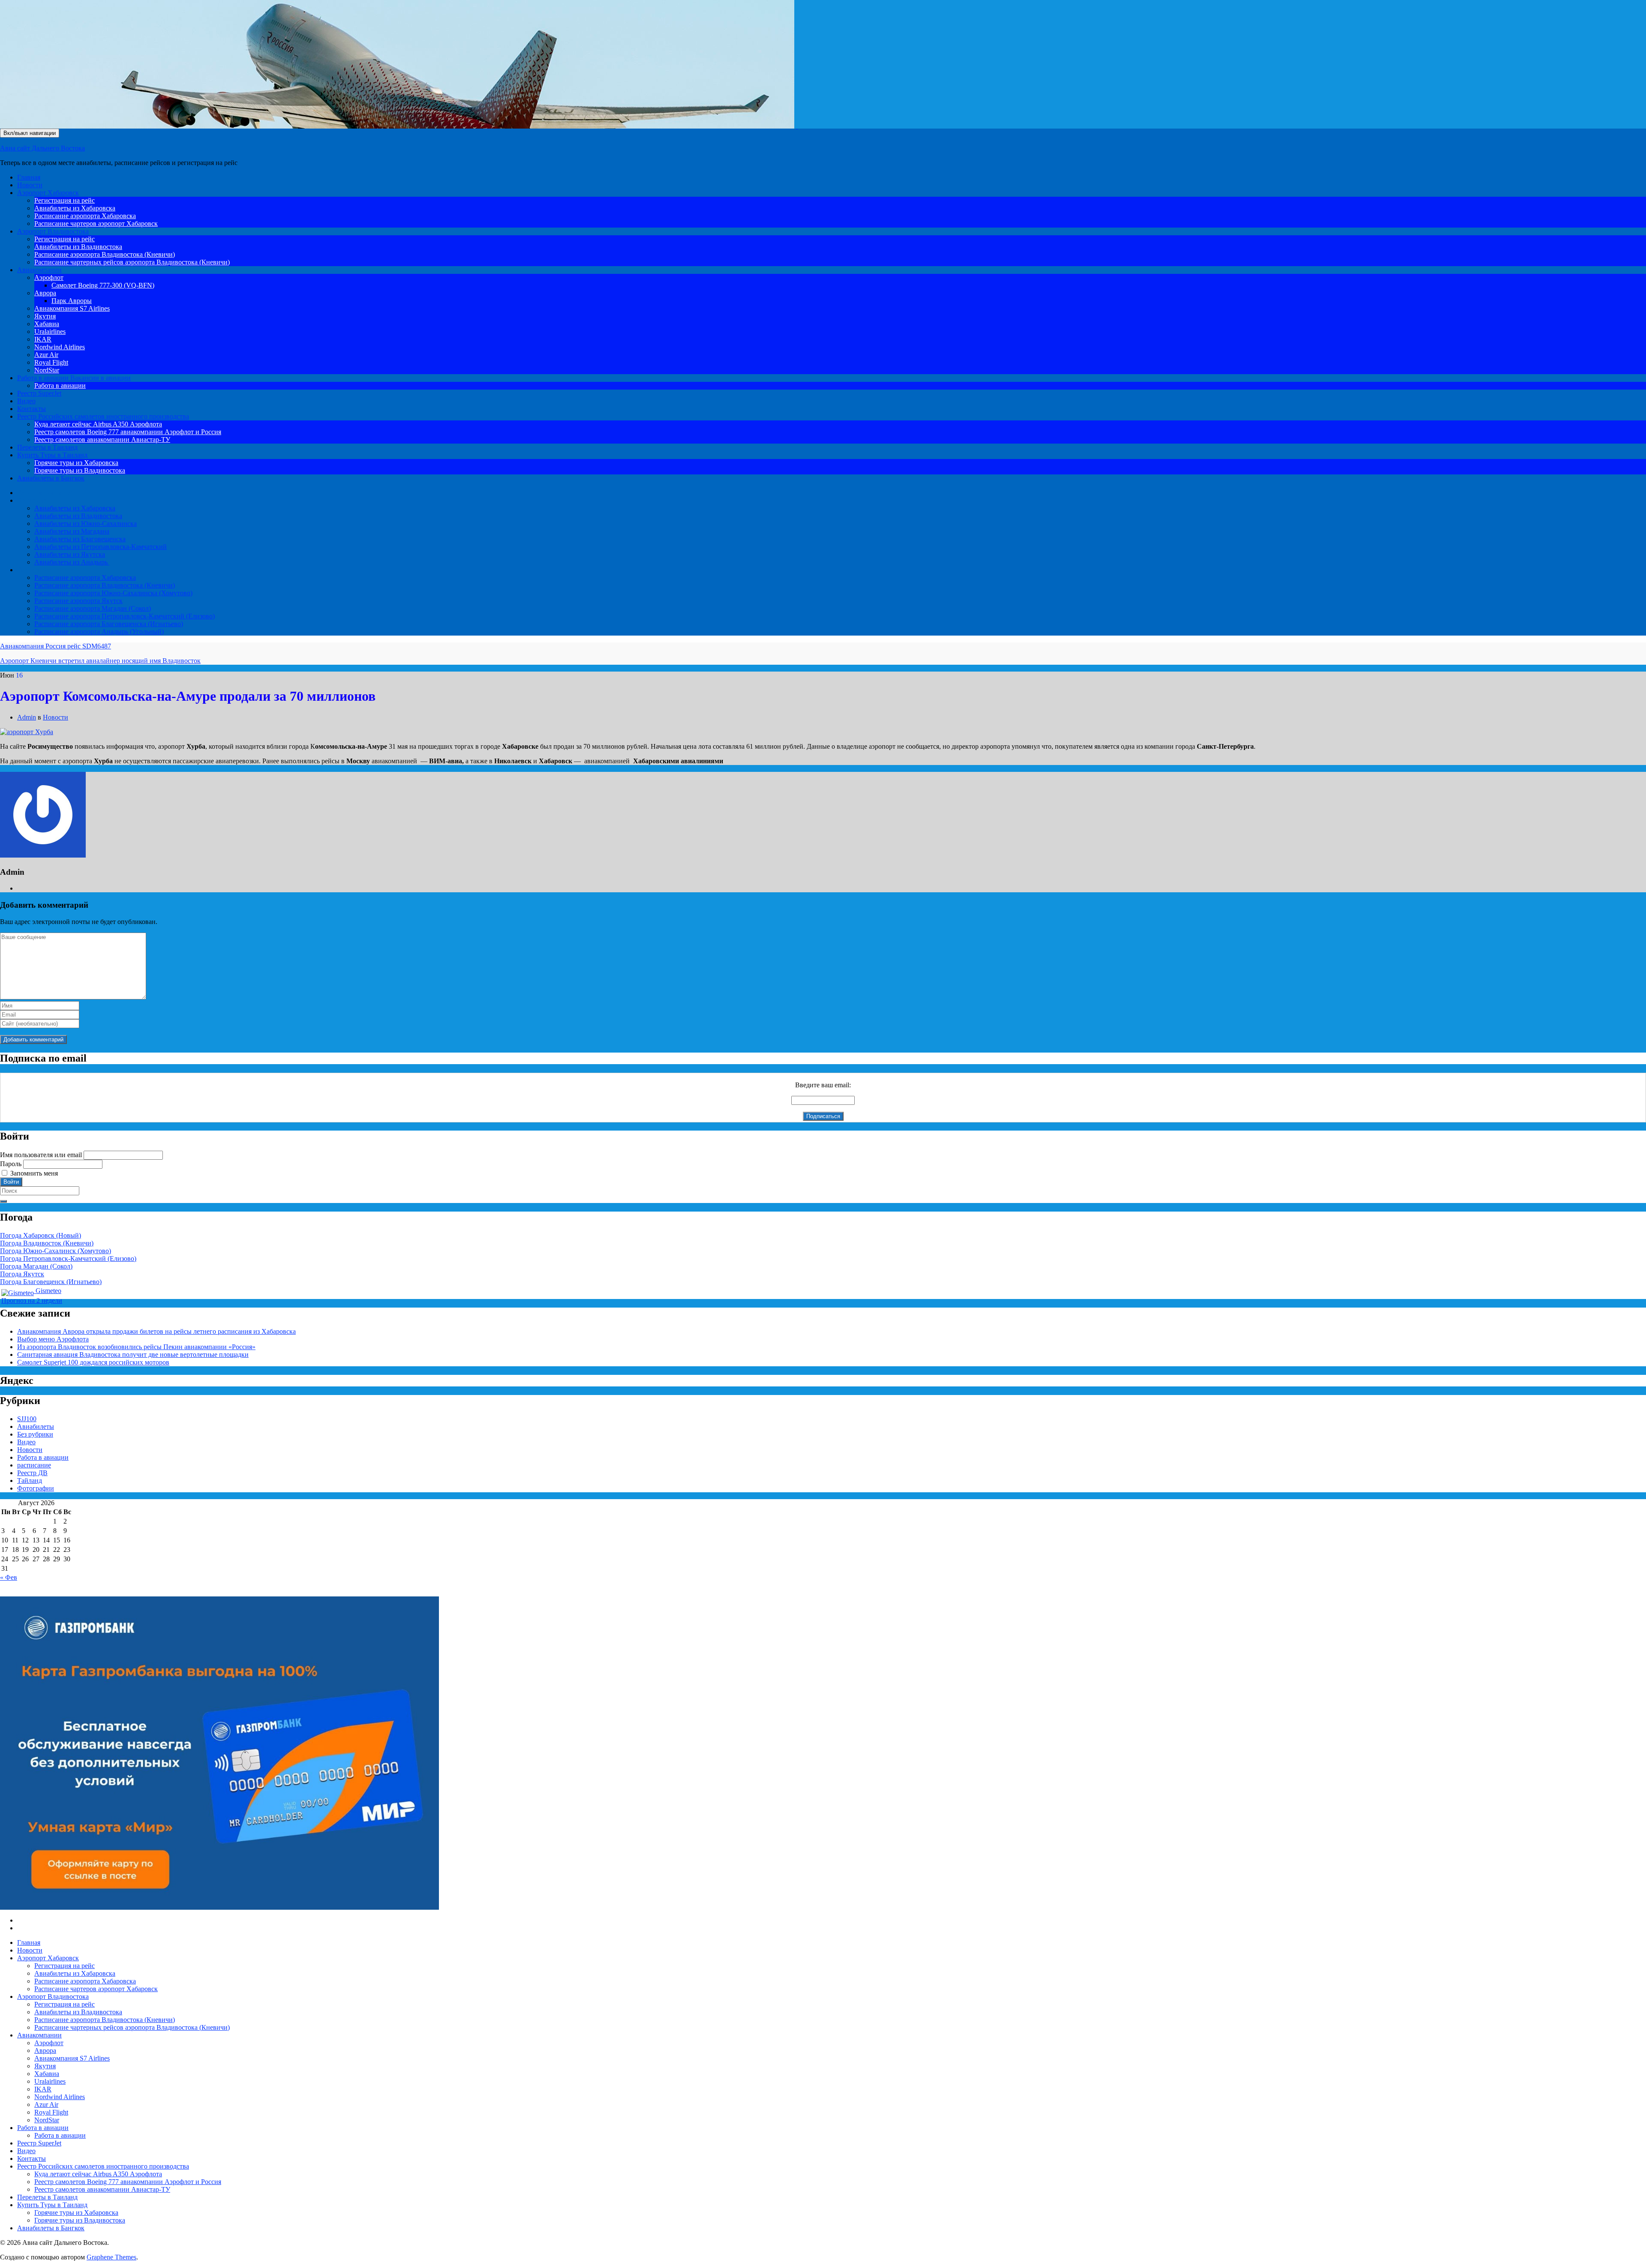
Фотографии (36, 1488)
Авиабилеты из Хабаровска (75, 208)
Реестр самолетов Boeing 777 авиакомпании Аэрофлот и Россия (128, 432)
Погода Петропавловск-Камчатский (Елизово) (68, 1258)
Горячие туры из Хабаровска (76, 463)
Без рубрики (35, 1434)
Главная (29, 177)
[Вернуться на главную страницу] (797, 126)
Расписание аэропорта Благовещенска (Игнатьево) (109, 624)
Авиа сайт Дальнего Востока (42, 148)
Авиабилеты (36, 500)
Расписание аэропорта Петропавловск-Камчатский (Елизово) (125, 616)
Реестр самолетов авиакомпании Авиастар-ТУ (102, 439)
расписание (34, 1465)
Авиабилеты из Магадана (72, 531)
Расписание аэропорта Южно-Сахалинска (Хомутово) (113, 593)
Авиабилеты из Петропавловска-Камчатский (101, 547)
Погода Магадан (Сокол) (36, 1266)
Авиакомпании (39, 270)
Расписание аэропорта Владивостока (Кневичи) (105, 254)
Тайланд (30, 1480)
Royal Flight (51, 362)
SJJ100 (27, 1419)
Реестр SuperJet (39, 393)
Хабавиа (47, 324)
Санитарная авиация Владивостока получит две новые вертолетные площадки (133, 1354)
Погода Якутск (22, 1274)
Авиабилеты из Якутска (70, 554)
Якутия (45, 316)
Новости (30, 185)
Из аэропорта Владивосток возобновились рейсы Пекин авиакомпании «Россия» (136, 1347)
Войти (11, 1182)
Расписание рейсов (45, 570)
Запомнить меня (34, 1173)
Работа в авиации (74, 378)
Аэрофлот (49, 277)
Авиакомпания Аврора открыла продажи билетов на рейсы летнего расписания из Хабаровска (156, 1331)
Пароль (11, 1164)
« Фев (9, 1577)
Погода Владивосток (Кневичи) (47, 1243)
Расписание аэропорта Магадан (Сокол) (93, 608)
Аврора (45, 293)
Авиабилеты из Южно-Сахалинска (86, 523)
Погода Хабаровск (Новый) (41, 1235)
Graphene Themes (111, 2257)
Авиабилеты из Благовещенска (80, 539)
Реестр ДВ (32, 1473)
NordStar (47, 370)
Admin (27, 717)
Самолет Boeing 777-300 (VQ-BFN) (103, 285)
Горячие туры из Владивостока (80, 470)
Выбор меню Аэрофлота (53, 1339)
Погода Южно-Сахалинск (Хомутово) (56, 1251)
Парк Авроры (72, 301)
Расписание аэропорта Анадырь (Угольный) (99, 631)
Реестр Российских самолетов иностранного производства (103, 416)
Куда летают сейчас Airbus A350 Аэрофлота (98, 424)
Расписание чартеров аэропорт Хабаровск (96, 223)
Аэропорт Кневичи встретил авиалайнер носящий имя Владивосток (100, 661)
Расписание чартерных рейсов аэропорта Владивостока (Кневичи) (132, 262)
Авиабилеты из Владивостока (78, 247)
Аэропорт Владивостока (53, 231)
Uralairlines (50, 331)
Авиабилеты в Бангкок (51, 478)
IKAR (43, 339)
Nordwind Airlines (60, 347)
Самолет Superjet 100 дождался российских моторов (93, 1362)
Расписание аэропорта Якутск (78, 601)
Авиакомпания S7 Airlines (72, 308)
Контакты (32, 409)
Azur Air (46, 355)
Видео (26, 401)
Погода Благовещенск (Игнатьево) (51, 1282)
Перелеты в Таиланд (47, 447)
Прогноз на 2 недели (32, 1300)
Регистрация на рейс (65, 200)
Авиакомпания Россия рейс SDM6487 (56, 646)
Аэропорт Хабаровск (48, 193)
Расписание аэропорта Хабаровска (85, 216)
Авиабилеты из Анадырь (72, 562)
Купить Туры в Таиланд (52, 455)
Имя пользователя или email (41, 1155)
